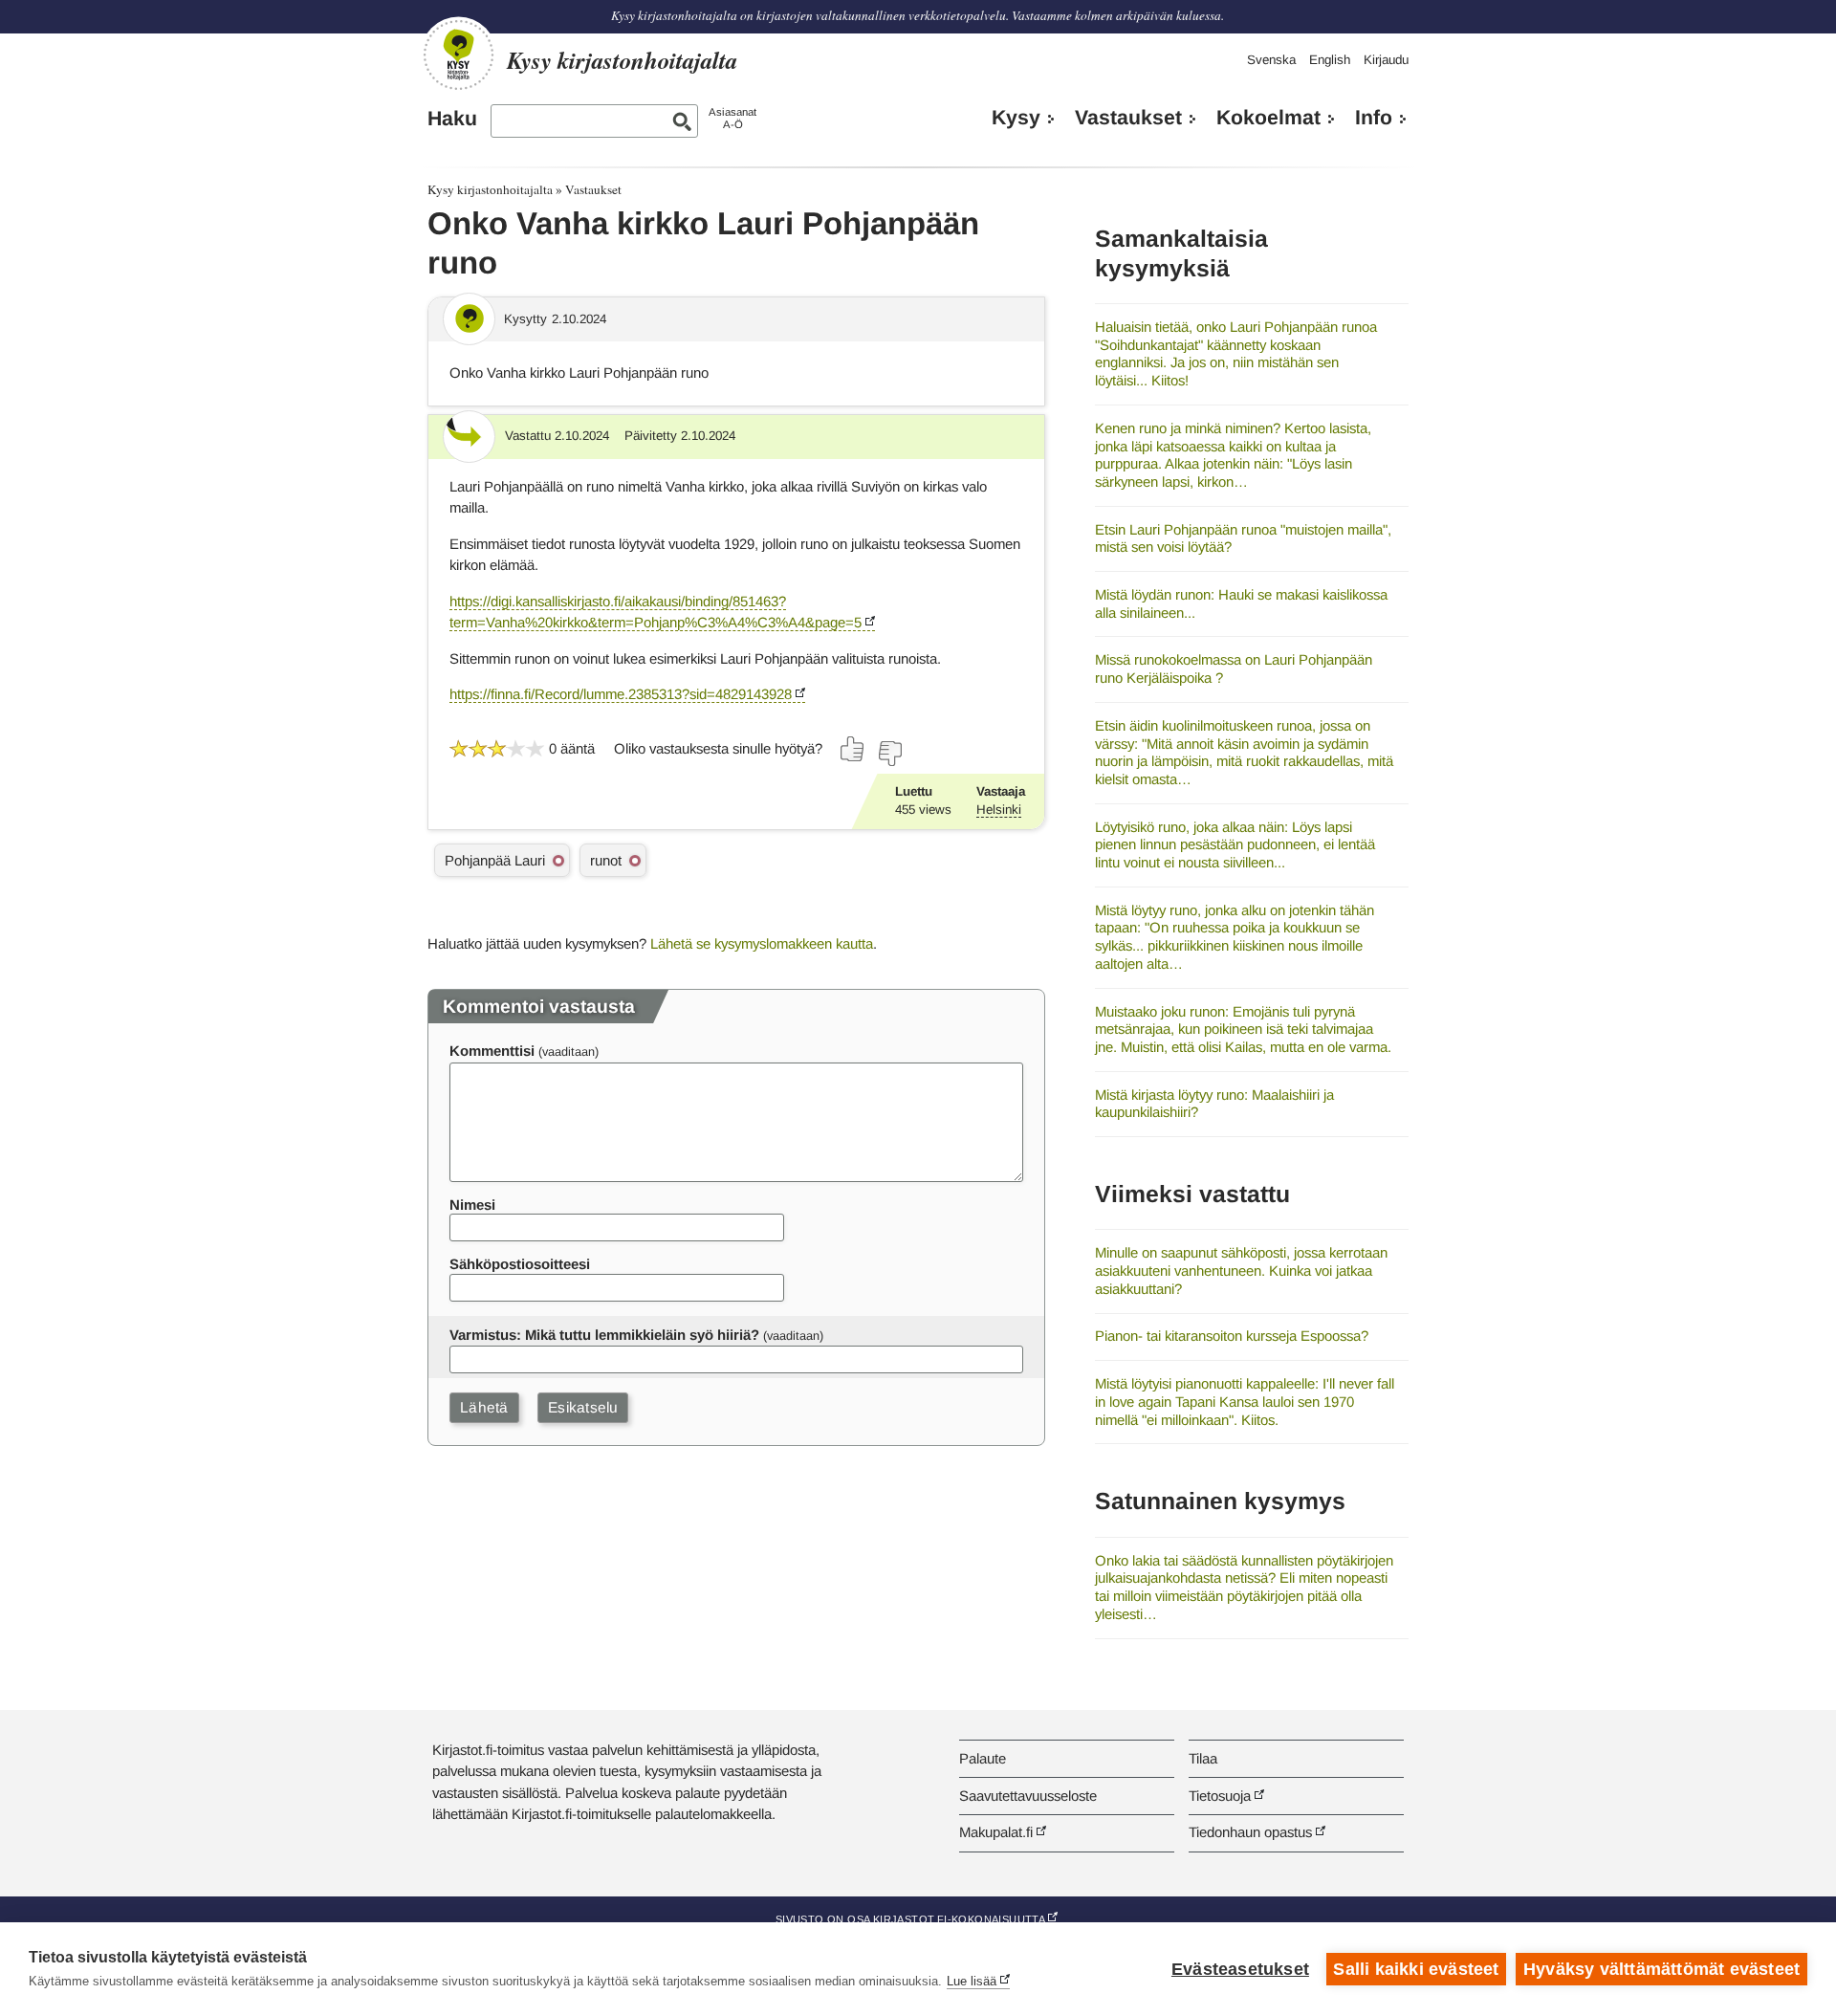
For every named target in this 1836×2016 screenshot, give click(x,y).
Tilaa (1203, 1758)
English (1330, 60)
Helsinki (999, 810)
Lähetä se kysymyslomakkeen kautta (762, 943)
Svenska (1271, 60)
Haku (452, 119)
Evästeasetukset (1240, 1969)
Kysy (1016, 118)
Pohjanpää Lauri (495, 860)
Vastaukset (1128, 118)
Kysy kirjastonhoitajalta (490, 189)
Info (1374, 118)
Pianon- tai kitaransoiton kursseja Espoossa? (1232, 1336)
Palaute (983, 1758)
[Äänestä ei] (889, 754)
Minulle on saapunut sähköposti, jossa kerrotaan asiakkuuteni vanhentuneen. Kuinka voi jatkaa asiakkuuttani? (1241, 1270)
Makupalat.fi (996, 1832)
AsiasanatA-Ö (732, 118)
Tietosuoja (1220, 1796)
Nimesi (472, 1205)
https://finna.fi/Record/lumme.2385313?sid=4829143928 (621, 694)
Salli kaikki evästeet (1416, 1969)
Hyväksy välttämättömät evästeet (1661, 1969)
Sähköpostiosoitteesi (520, 1264)
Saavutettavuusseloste (1028, 1796)
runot (606, 860)
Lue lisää (972, 1981)
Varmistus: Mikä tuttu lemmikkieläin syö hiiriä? (604, 1335)
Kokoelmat (1268, 118)
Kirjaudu (1386, 60)
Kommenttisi (492, 1051)
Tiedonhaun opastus (1250, 1832)
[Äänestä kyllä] (853, 749)
